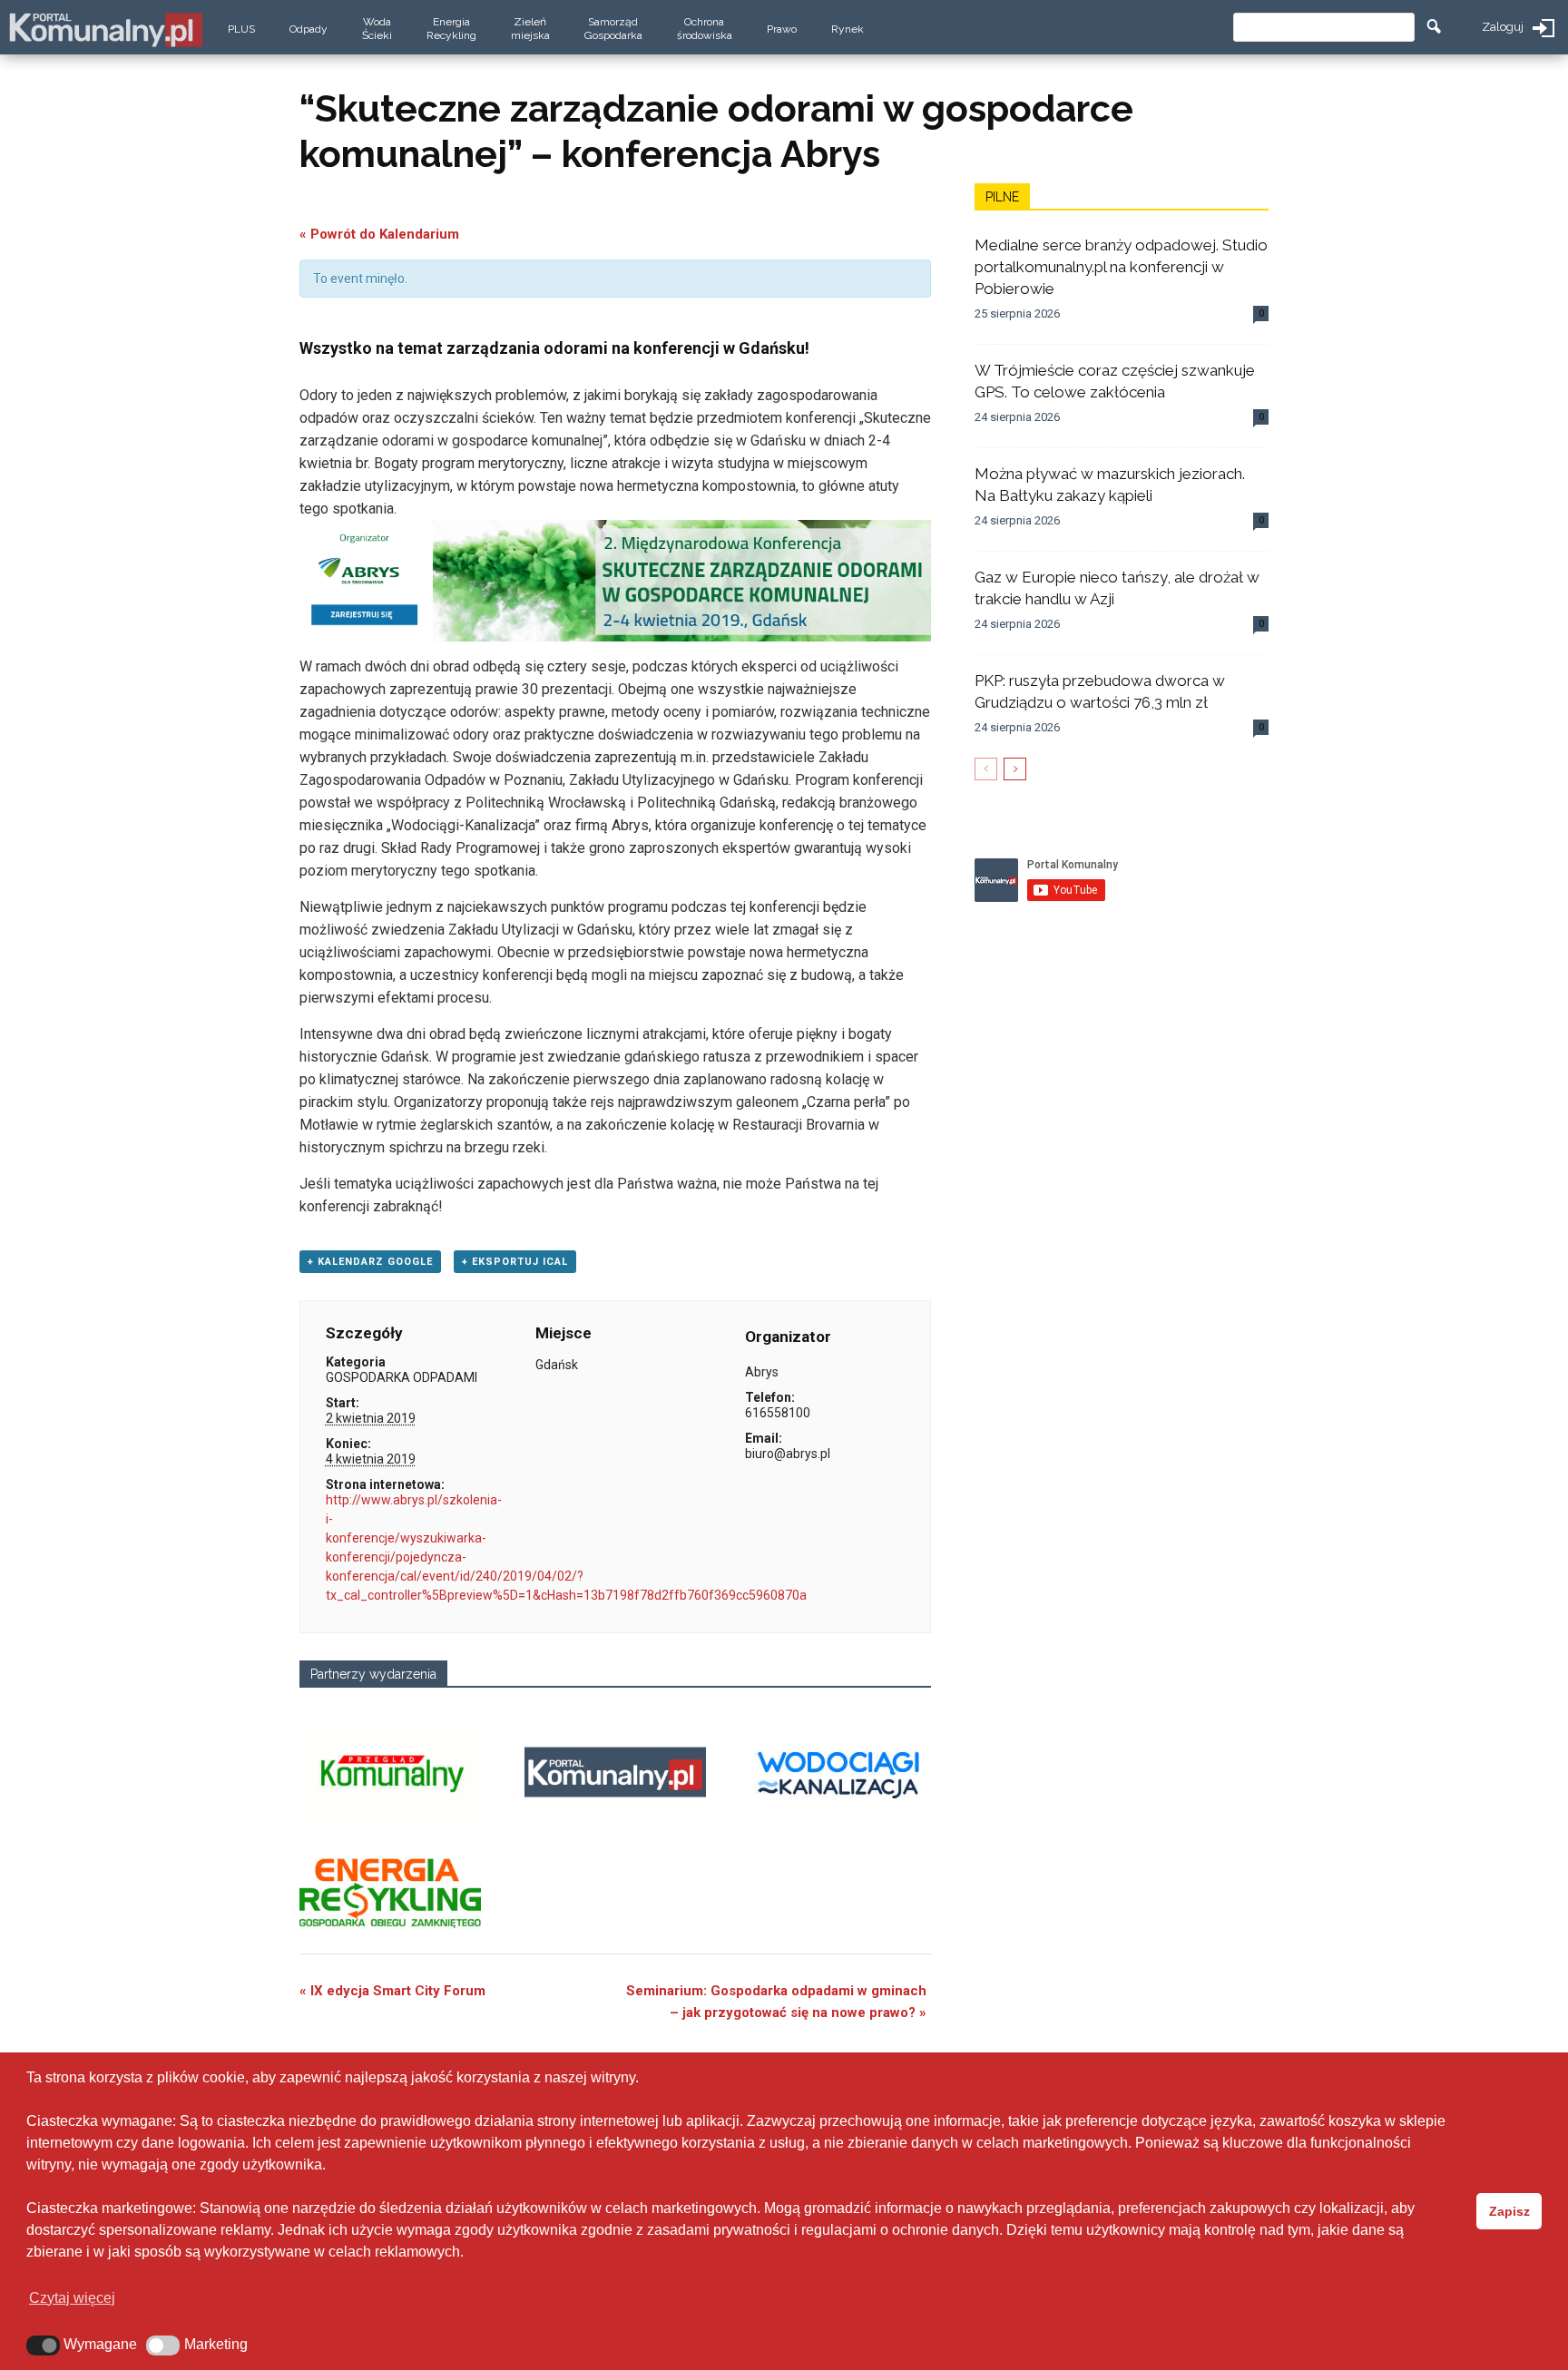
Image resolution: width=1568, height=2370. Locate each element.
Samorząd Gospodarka (613, 29)
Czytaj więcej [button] (72, 2298)
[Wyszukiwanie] (1434, 27)
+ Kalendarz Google (370, 1262)
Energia (451, 29)
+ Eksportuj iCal (515, 1262)
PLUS (241, 29)
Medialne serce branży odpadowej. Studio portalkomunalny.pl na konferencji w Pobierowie (1121, 267)
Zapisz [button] (1509, 2211)
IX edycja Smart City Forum (392, 1991)
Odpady (309, 29)
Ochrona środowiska (705, 29)
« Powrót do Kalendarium (379, 234)
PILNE (1002, 197)
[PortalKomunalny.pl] (105, 26)
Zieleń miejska (530, 29)
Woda (377, 29)
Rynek (848, 29)
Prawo (782, 29)
